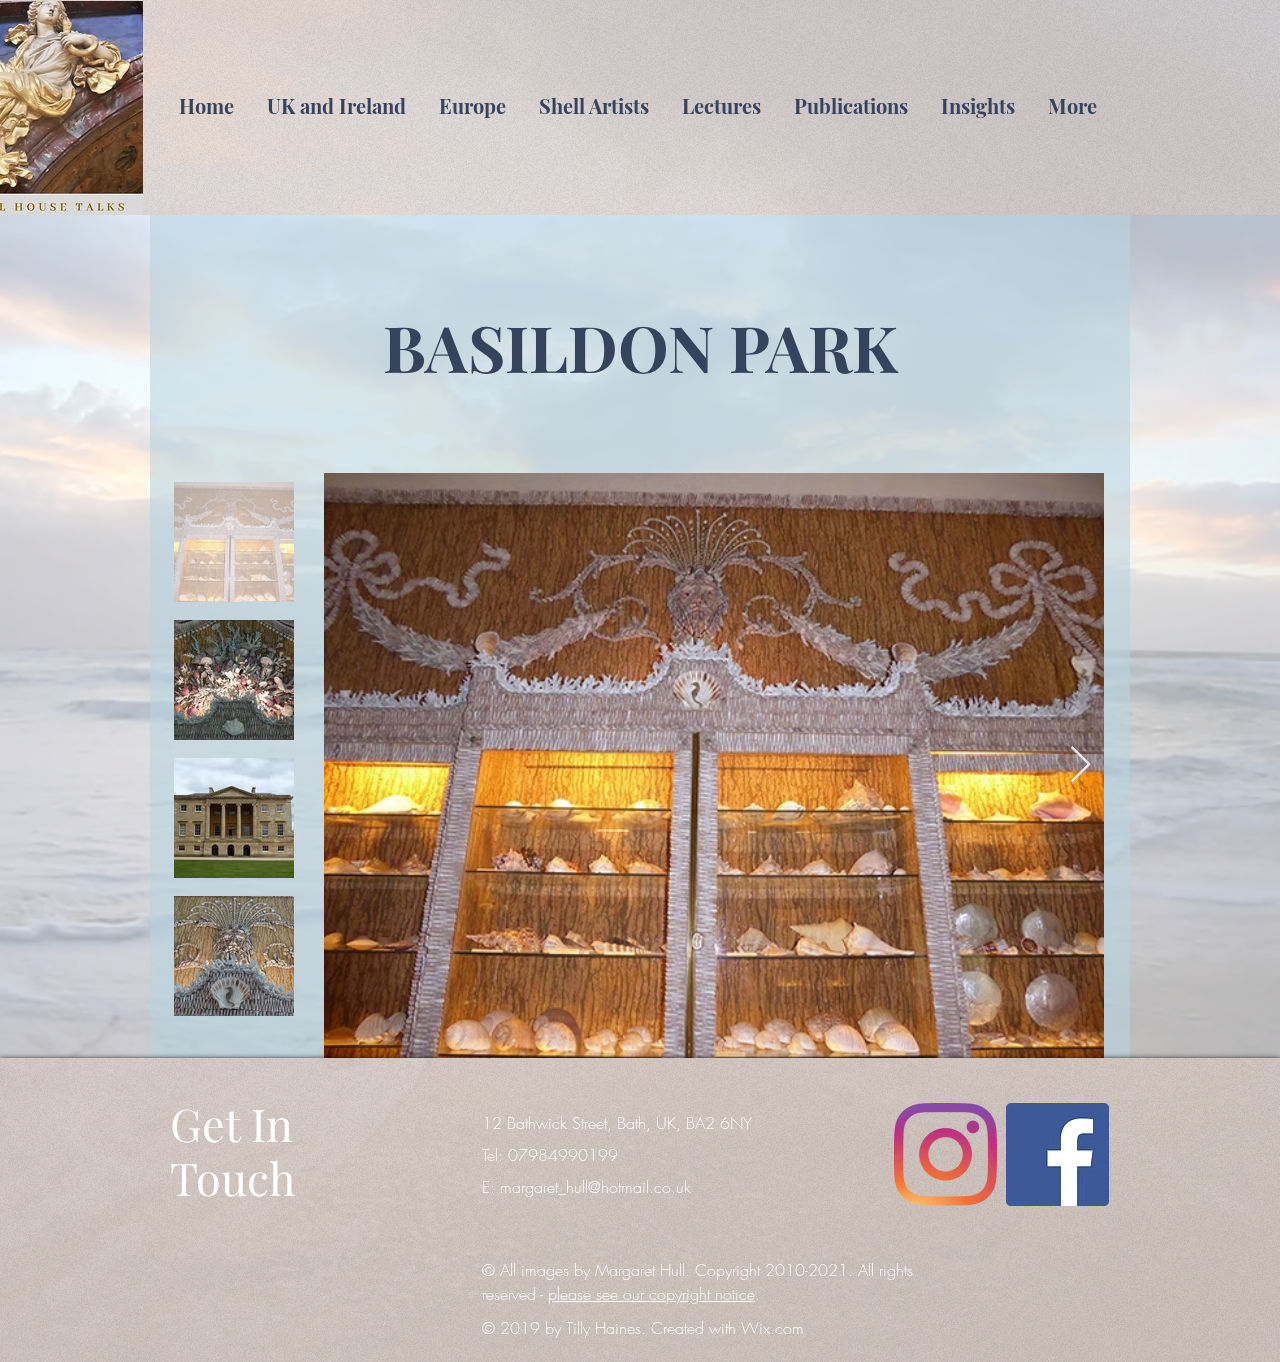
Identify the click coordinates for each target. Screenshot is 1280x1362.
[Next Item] (1080, 765)
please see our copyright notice (651, 1294)
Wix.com (772, 1328)
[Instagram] (945, 1154)
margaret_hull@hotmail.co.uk (595, 1187)
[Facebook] (1057, 1154)
